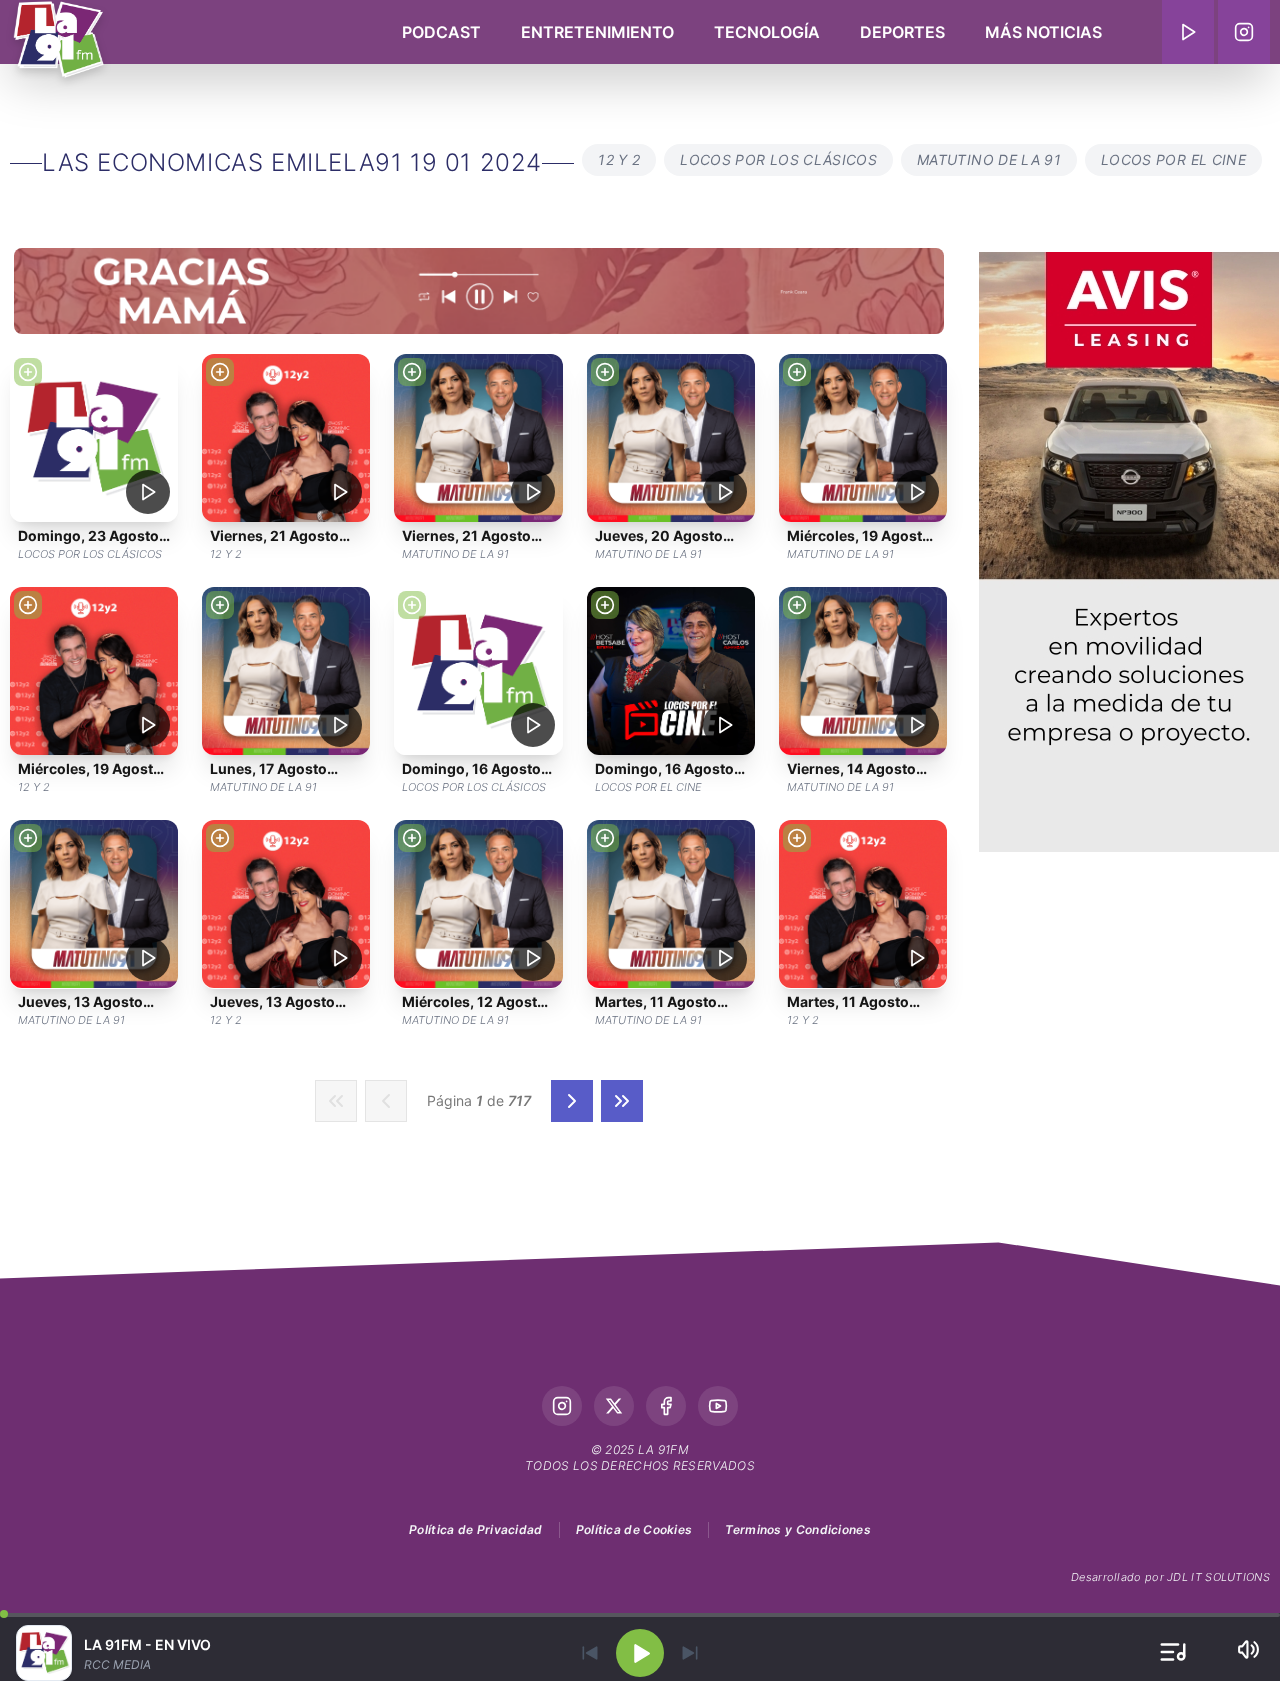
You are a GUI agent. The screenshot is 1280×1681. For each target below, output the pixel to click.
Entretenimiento (597, 32)
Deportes (902, 32)
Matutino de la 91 (989, 159)
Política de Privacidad (476, 1529)
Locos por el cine (1173, 159)
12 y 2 (619, 159)
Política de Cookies (634, 1529)
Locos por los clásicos (778, 159)
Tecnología (767, 32)
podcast (441, 32)
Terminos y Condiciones (798, 1529)
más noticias (1043, 32)
